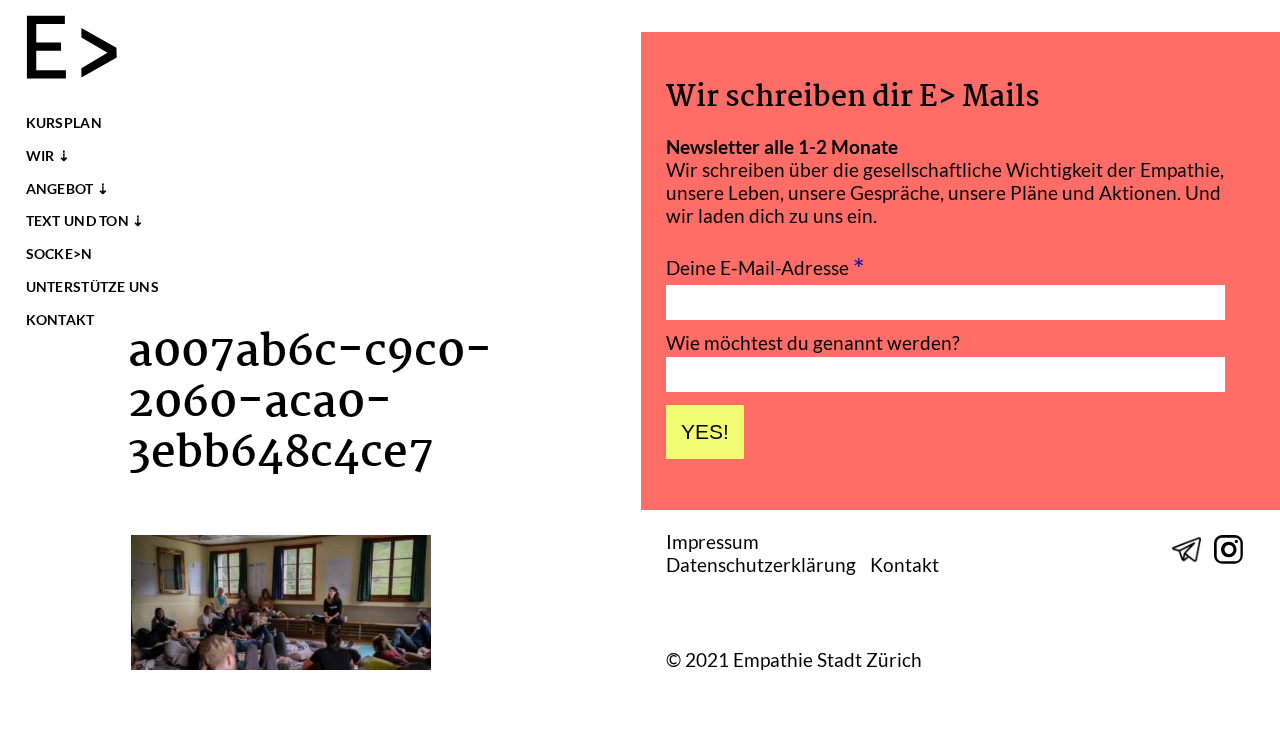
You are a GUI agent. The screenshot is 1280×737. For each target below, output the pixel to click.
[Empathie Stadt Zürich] (81, 50)
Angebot (60, 189)
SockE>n (59, 254)
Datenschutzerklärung (761, 565)
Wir (40, 156)
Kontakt (60, 320)
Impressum (712, 542)
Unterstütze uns (92, 287)
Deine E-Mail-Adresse (765, 266)
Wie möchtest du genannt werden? (813, 342)
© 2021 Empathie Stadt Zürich (794, 660)
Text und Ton (77, 221)
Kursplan (64, 123)
